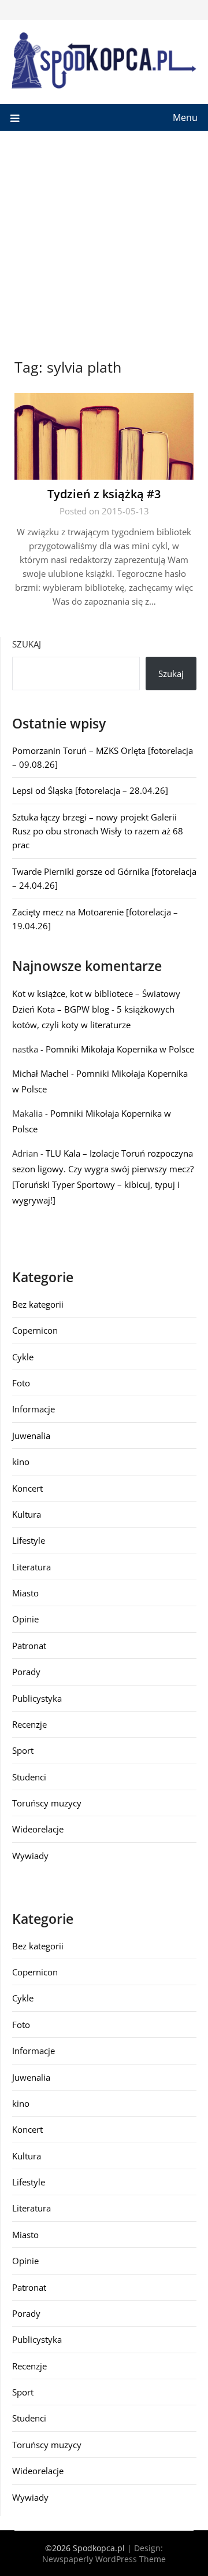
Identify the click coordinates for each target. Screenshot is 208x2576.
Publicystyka (37, 1698)
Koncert (27, 1488)
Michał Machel (40, 1073)
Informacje (34, 1409)
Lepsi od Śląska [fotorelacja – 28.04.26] (90, 790)
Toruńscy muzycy (47, 1803)
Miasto (25, 1593)
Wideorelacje (38, 1829)
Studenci (29, 1777)
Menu (185, 117)
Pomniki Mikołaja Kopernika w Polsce (120, 1049)
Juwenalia (31, 1436)
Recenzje (29, 1724)
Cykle (23, 1357)
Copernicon (35, 1330)
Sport (23, 1750)
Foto (21, 1383)
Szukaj (27, 644)
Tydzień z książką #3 (104, 494)
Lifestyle (29, 1540)
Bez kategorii (38, 1304)
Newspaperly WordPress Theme (104, 2559)
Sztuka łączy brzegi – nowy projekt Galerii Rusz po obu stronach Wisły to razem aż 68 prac (98, 831)
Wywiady (30, 1856)
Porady (26, 1672)
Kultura (27, 1514)
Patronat (29, 1646)
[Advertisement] (104, 241)
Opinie (25, 1619)
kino (21, 1462)
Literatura (31, 1567)
